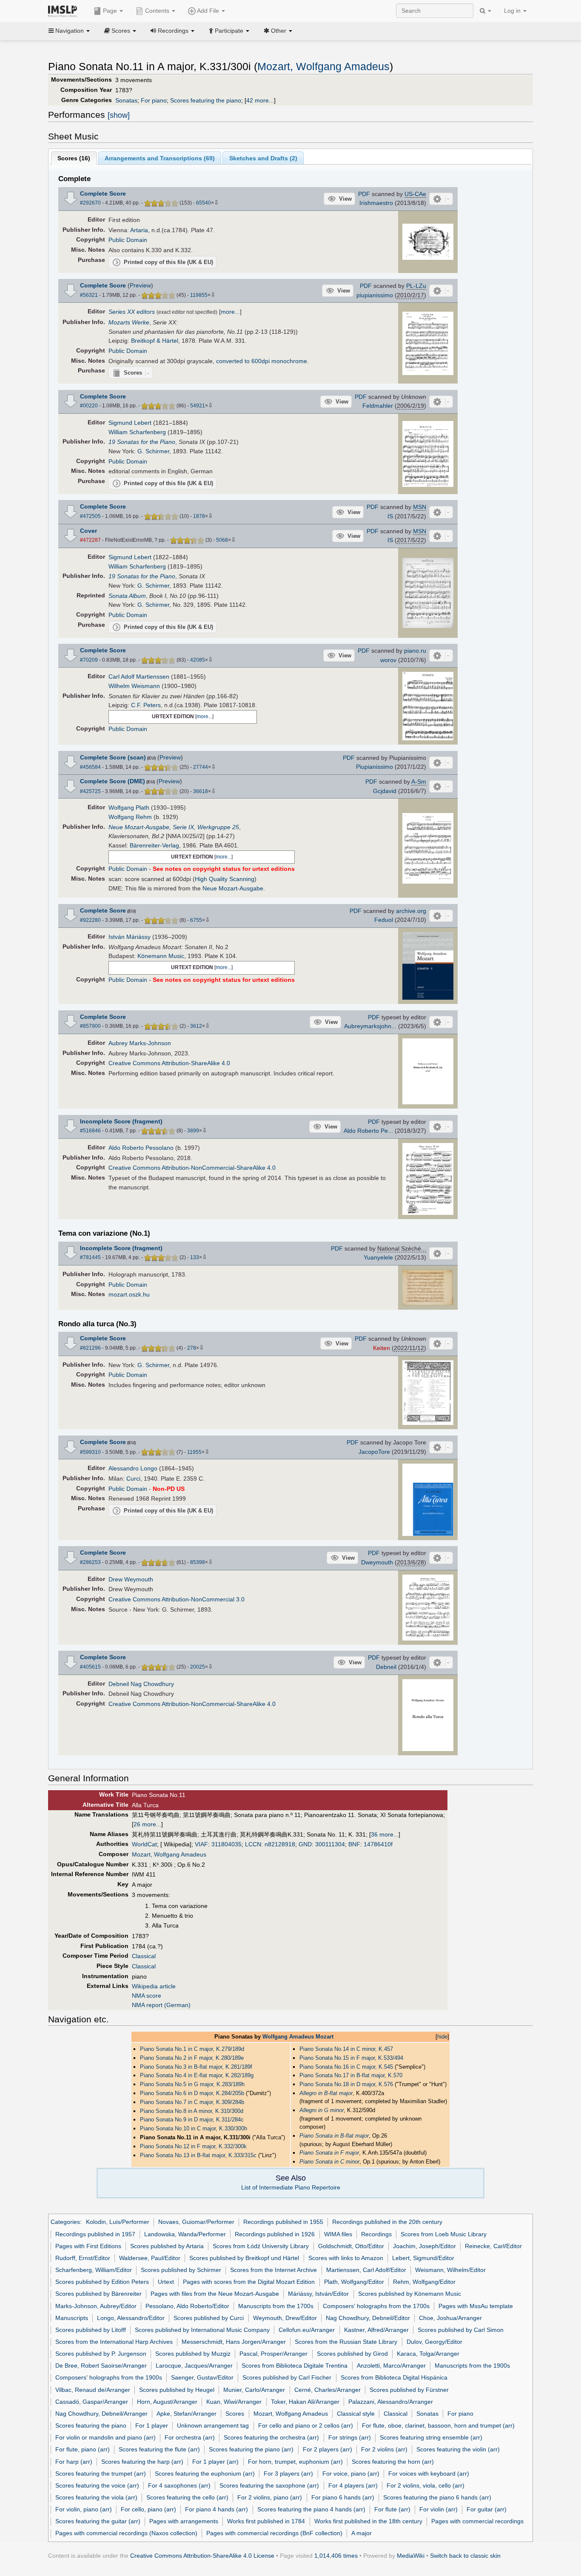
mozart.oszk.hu (129, 1294)
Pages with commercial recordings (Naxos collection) (126, 2533)
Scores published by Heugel (177, 2390)
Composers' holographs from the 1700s (376, 2306)
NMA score (147, 1996)
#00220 (89, 406)
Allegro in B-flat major (326, 2093)
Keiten (382, 1348)
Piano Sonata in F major (329, 2153)
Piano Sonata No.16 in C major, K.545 (346, 2067)
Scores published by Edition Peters (102, 2282)
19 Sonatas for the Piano (142, 442)
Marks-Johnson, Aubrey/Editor (96, 2306)
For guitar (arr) (487, 2509)
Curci (133, 1478)
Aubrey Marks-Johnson (140, 1043)
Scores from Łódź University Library (261, 2246)
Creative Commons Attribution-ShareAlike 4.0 (169, 1063)
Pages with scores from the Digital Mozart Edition (249, 2282)
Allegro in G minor (322, 2110)
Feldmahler (378, 406)
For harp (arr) (74, 2462)
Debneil (386, 1667)
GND (305, 1844)
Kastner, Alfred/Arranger (376, 2330)
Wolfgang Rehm (130, 817)
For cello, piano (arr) (148, 2509)
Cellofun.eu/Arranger (307, 2330)
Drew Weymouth (131, 1579)
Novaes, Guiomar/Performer (196, 2222)
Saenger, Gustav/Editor (202, 2377)
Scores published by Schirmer (181, 2270)
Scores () (74, 158)
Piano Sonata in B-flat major (334, 2136)
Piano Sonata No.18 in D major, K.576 (346, 2084)
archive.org (411, 911)
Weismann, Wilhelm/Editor (450, 2270)
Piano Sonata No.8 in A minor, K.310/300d (192, 2111)
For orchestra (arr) (190, 2437)
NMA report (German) (161, 2005)
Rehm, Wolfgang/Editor (424, 2282)
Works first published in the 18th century (368, 2521)
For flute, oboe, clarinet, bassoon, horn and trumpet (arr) (438, 2425)
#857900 (90, 1026)
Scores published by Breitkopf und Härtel (244, 2258)
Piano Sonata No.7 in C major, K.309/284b (192, 2102)
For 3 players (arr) (288, 2474)
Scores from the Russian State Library (346, 2342)
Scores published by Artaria (167, 2246)
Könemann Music (161, 956)
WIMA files (338, 2234)
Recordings (376, 2234)
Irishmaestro (376, 203)
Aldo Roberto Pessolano (141, 1148)
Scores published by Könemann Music (410, 2294)
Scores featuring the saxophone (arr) (269, 2485)
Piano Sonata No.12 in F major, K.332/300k (193, 2146)
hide (442, 2037)
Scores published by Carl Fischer (287, 2377)
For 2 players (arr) (328, 2449)
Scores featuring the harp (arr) (142, 2462)
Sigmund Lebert (130, 423)
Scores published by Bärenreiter (98, 2294)
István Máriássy (130, 937)
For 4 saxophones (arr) (179, 2485)
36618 (201, 791)
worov (388, 660)
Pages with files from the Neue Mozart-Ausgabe (215, 2294)
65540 (204, 203)
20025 (198, 1667)
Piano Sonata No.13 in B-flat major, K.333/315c (198, 2155)
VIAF (201, 1844)
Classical (144, 1956)
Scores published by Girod (352, 2354)
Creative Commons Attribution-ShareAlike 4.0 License (202, 2556)
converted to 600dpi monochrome (262, 361)
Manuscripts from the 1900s (472, 2366)
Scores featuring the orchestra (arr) (271, 2437)
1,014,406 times (336, 2556)
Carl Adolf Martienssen (139, 677)
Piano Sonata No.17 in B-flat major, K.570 (351, 2075)
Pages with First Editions (88, 2246)
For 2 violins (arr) (384, 2449)
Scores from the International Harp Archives (114, 2342)
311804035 (226, 1844)
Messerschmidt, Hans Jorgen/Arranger (234, 2342)
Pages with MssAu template (476, 2306)
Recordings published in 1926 (275, 2234)
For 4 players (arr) (353, 2485)
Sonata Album (127, 596)
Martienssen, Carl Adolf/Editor (366, 2270)
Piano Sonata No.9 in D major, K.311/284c (192, 2120)
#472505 (90, 516)
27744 (201, 767)
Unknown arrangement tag (213, 2425)
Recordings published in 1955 (283, 2222)
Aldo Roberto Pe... (368, 1131)
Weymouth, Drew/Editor (285, 2318)
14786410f (378, 1844)
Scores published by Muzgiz (193, 2354)
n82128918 (280, 1844)
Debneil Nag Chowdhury (141, 1684)
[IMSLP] (64, 11)
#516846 (90, 1131)
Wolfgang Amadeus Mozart (298, 2037)
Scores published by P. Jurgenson (101, 2354)
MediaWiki (411, 2556)
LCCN (253, 1844)
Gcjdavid (385, 791)
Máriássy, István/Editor (318, 2294)
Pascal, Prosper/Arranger (273, 2354)
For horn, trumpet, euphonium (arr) (295, 2462)
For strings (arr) (350, 2437)
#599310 (90, 1452)
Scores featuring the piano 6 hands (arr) (437, 2497)
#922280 (90, 920)
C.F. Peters (146, 705)
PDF (364, 194)
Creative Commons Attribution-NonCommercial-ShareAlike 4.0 (192, 1168)
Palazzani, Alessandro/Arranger (391, 2402)
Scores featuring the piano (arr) (251, 2449)
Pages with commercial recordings (477, 2521)
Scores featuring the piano (206, 100)
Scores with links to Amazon (346, 2258)
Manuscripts (72, 2318)
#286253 (90, 1562)
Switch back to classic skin (465, 2556)
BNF (354, 1844)
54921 (198, 406)
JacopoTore (374, 1452)
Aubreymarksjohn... (370, 1026)
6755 (196, 920)
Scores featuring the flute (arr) (159, 2449)
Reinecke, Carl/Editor (493, 2246)
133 (195, 1257)
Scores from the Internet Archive (273, 2270)
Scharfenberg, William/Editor (94, 2270)
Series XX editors (132, 312)
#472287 (90, 540)
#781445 (90, 1257)
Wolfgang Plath (129, 807)
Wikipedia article (154, 1986)
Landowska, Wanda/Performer (185, 2234)
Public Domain (128, 240)
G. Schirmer (153, 451)
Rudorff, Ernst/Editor (83, 2258)
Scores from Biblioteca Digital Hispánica (394, 2377)
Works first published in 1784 (266, 2521)
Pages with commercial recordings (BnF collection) (274, 2533)
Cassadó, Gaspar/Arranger (92, 2402)
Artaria (139, 230)
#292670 (90, 203)
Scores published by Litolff (91, 2330)
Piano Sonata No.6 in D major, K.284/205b (192, 2093)
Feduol (384, 920)
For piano (154, 100)
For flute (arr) (392, 2509)
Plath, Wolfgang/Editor (354, 2282)
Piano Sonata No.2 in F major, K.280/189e (192, 2058)
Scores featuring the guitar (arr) (98, 2521)
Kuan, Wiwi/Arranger (234, 2402)
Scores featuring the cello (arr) (187, 2497)
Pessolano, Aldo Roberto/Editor (187, 2306)
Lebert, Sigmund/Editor (423, 2258)
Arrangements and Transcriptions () (160, 158)
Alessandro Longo (133, 1468)
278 (192, 1348)
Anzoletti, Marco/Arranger (391, 2366)
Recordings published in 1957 (95, 2234)
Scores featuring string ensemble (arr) (431, 2437)
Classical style (356, 2414)
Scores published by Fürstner (409, 2390)
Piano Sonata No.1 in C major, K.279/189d (192, 2049)
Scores (235, 2414)
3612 (196, 1026)
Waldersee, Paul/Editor (150, 2258)
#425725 (90, 791)
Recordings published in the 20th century (387, 2222)
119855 (199, 295)
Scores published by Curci (209, 2318)
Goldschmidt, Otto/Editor (351, 2246)
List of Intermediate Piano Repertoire (291, 2187)
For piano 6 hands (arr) (343, 2497)
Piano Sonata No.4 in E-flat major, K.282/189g (197, 2075)
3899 (193, 1131)
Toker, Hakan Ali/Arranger (305, 2402)
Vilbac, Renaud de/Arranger (93, 2390)
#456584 (90, 767)
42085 (198, 660)
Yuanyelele (378, 1257)
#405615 (90, 1667)
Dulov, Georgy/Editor (434, 2342)
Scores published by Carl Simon (461, 2330)
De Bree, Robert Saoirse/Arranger (101, 2366)
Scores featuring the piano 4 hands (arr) (311, 2509)
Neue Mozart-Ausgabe (233, 888)
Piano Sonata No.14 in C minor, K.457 (346, 2049)
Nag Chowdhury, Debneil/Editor (368, 2318)
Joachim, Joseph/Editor (424, 2246)
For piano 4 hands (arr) (216, 2509)
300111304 (330, 1844)
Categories (65, 2222)
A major (362, 2533)
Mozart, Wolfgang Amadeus (323, 67)
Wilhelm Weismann (134, 686)
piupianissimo (375, 295)
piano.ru (415, 651)
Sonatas (126, 100)
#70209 (89, 660)
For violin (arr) (439, 2509)
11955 (194, 1452)
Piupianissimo (375, 767)
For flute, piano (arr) (83, 2449)
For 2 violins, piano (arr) (270, 2497)
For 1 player (152, 2425)
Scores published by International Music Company (202, 2330)
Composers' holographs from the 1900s (109, 2377)
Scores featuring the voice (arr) (97, 2485)
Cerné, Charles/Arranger (328, 2390)
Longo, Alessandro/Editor (131, 2318)
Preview (140, 285)
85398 (198, 1562)
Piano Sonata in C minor (329, 2162)
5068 (222, 540)
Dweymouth (377, 1562)
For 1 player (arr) (215, 2462)
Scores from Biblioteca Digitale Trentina (295, 2366)
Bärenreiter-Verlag (154, 845)
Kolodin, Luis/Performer (118, 2222)
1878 (199, 516)
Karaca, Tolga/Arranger (428, 2354)
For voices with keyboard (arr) (429, 2474)
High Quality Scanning (225, 879)
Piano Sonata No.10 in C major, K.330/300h (194, 2128)
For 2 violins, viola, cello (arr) (426, 2485)
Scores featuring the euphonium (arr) (205, 2474)
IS (390, 516)
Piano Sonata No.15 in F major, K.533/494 (351, 2058)
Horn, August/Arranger (167, 2402)
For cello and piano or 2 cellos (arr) (306, 2425)
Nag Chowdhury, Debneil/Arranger (101, 2414)
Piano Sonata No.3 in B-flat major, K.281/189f (196, 2067)
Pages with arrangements (184, 2521)
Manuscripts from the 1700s (276, 2306)
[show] (119, 115)
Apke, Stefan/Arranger (187, 2414)
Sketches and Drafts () (263, 158)
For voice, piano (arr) (351, 2474)
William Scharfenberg (137, 432)
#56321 (89, 295)
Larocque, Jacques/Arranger (194, 2366)
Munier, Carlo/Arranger (254, 2390)
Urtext (166, 2282)
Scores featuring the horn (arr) (393, 2462)
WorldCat (144, 1844)
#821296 (90, 1348)
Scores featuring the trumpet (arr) (101, 2474)
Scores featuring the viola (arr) (96, 2497)
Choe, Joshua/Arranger (450, 2318)
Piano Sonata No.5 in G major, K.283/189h (192, 2084)
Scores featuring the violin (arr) (458, 2449)
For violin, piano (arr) (84, 2509)
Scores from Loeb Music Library (444, 2234)
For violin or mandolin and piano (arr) (105, 2437)
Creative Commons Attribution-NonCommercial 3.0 (177, 1599)
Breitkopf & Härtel (155, 341)
